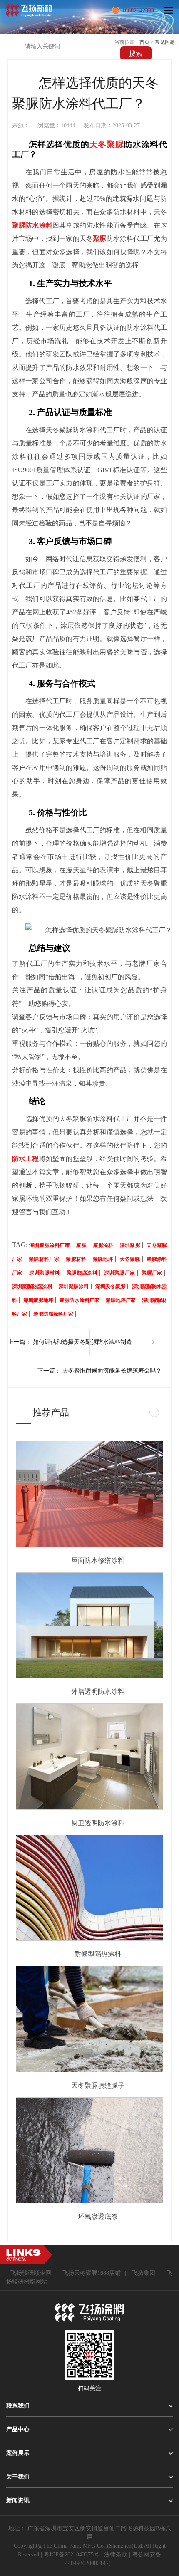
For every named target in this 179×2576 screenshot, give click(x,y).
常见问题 (165, 42)
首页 (144, 42)
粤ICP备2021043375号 (72, 2555)
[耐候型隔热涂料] (89, 1888)
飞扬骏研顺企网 (31, 2273)
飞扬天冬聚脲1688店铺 (92, 2273)
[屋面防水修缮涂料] (89, 1494)
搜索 (136, 53)
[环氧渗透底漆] (89, 2150)
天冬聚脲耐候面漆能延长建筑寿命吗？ (112, 1371)
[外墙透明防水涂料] (89, 1626)
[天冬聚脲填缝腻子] (89, 2019)
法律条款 (116, 2555)
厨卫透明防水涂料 (98, 1823)
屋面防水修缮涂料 (98, 1560)
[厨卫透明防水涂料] (89, 1757)
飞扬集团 (144, 2273)
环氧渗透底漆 (98, 2216)
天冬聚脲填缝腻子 (98, 2085)
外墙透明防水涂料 (98, 1691)
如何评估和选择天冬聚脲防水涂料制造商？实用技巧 (87, 1342)
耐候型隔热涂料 (98, 1954)
